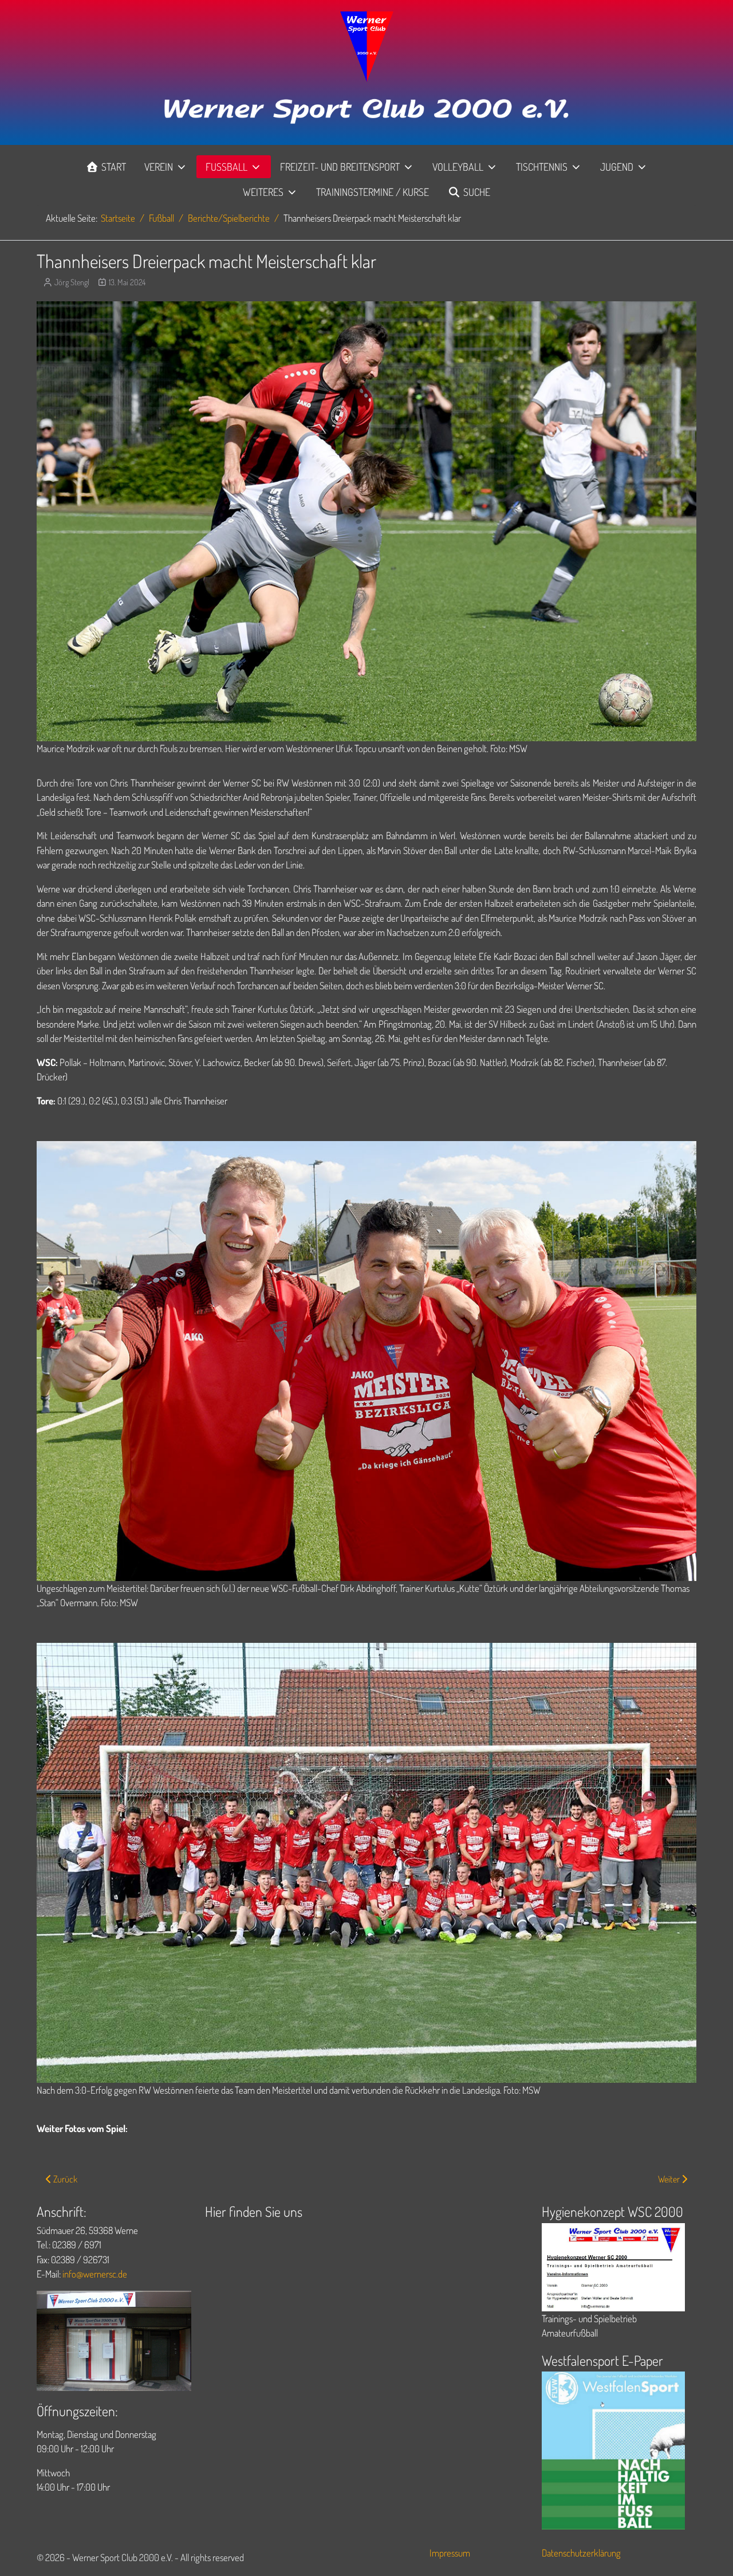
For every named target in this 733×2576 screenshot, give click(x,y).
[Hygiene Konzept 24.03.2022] (613, 2266)
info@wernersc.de (95, 2274)
